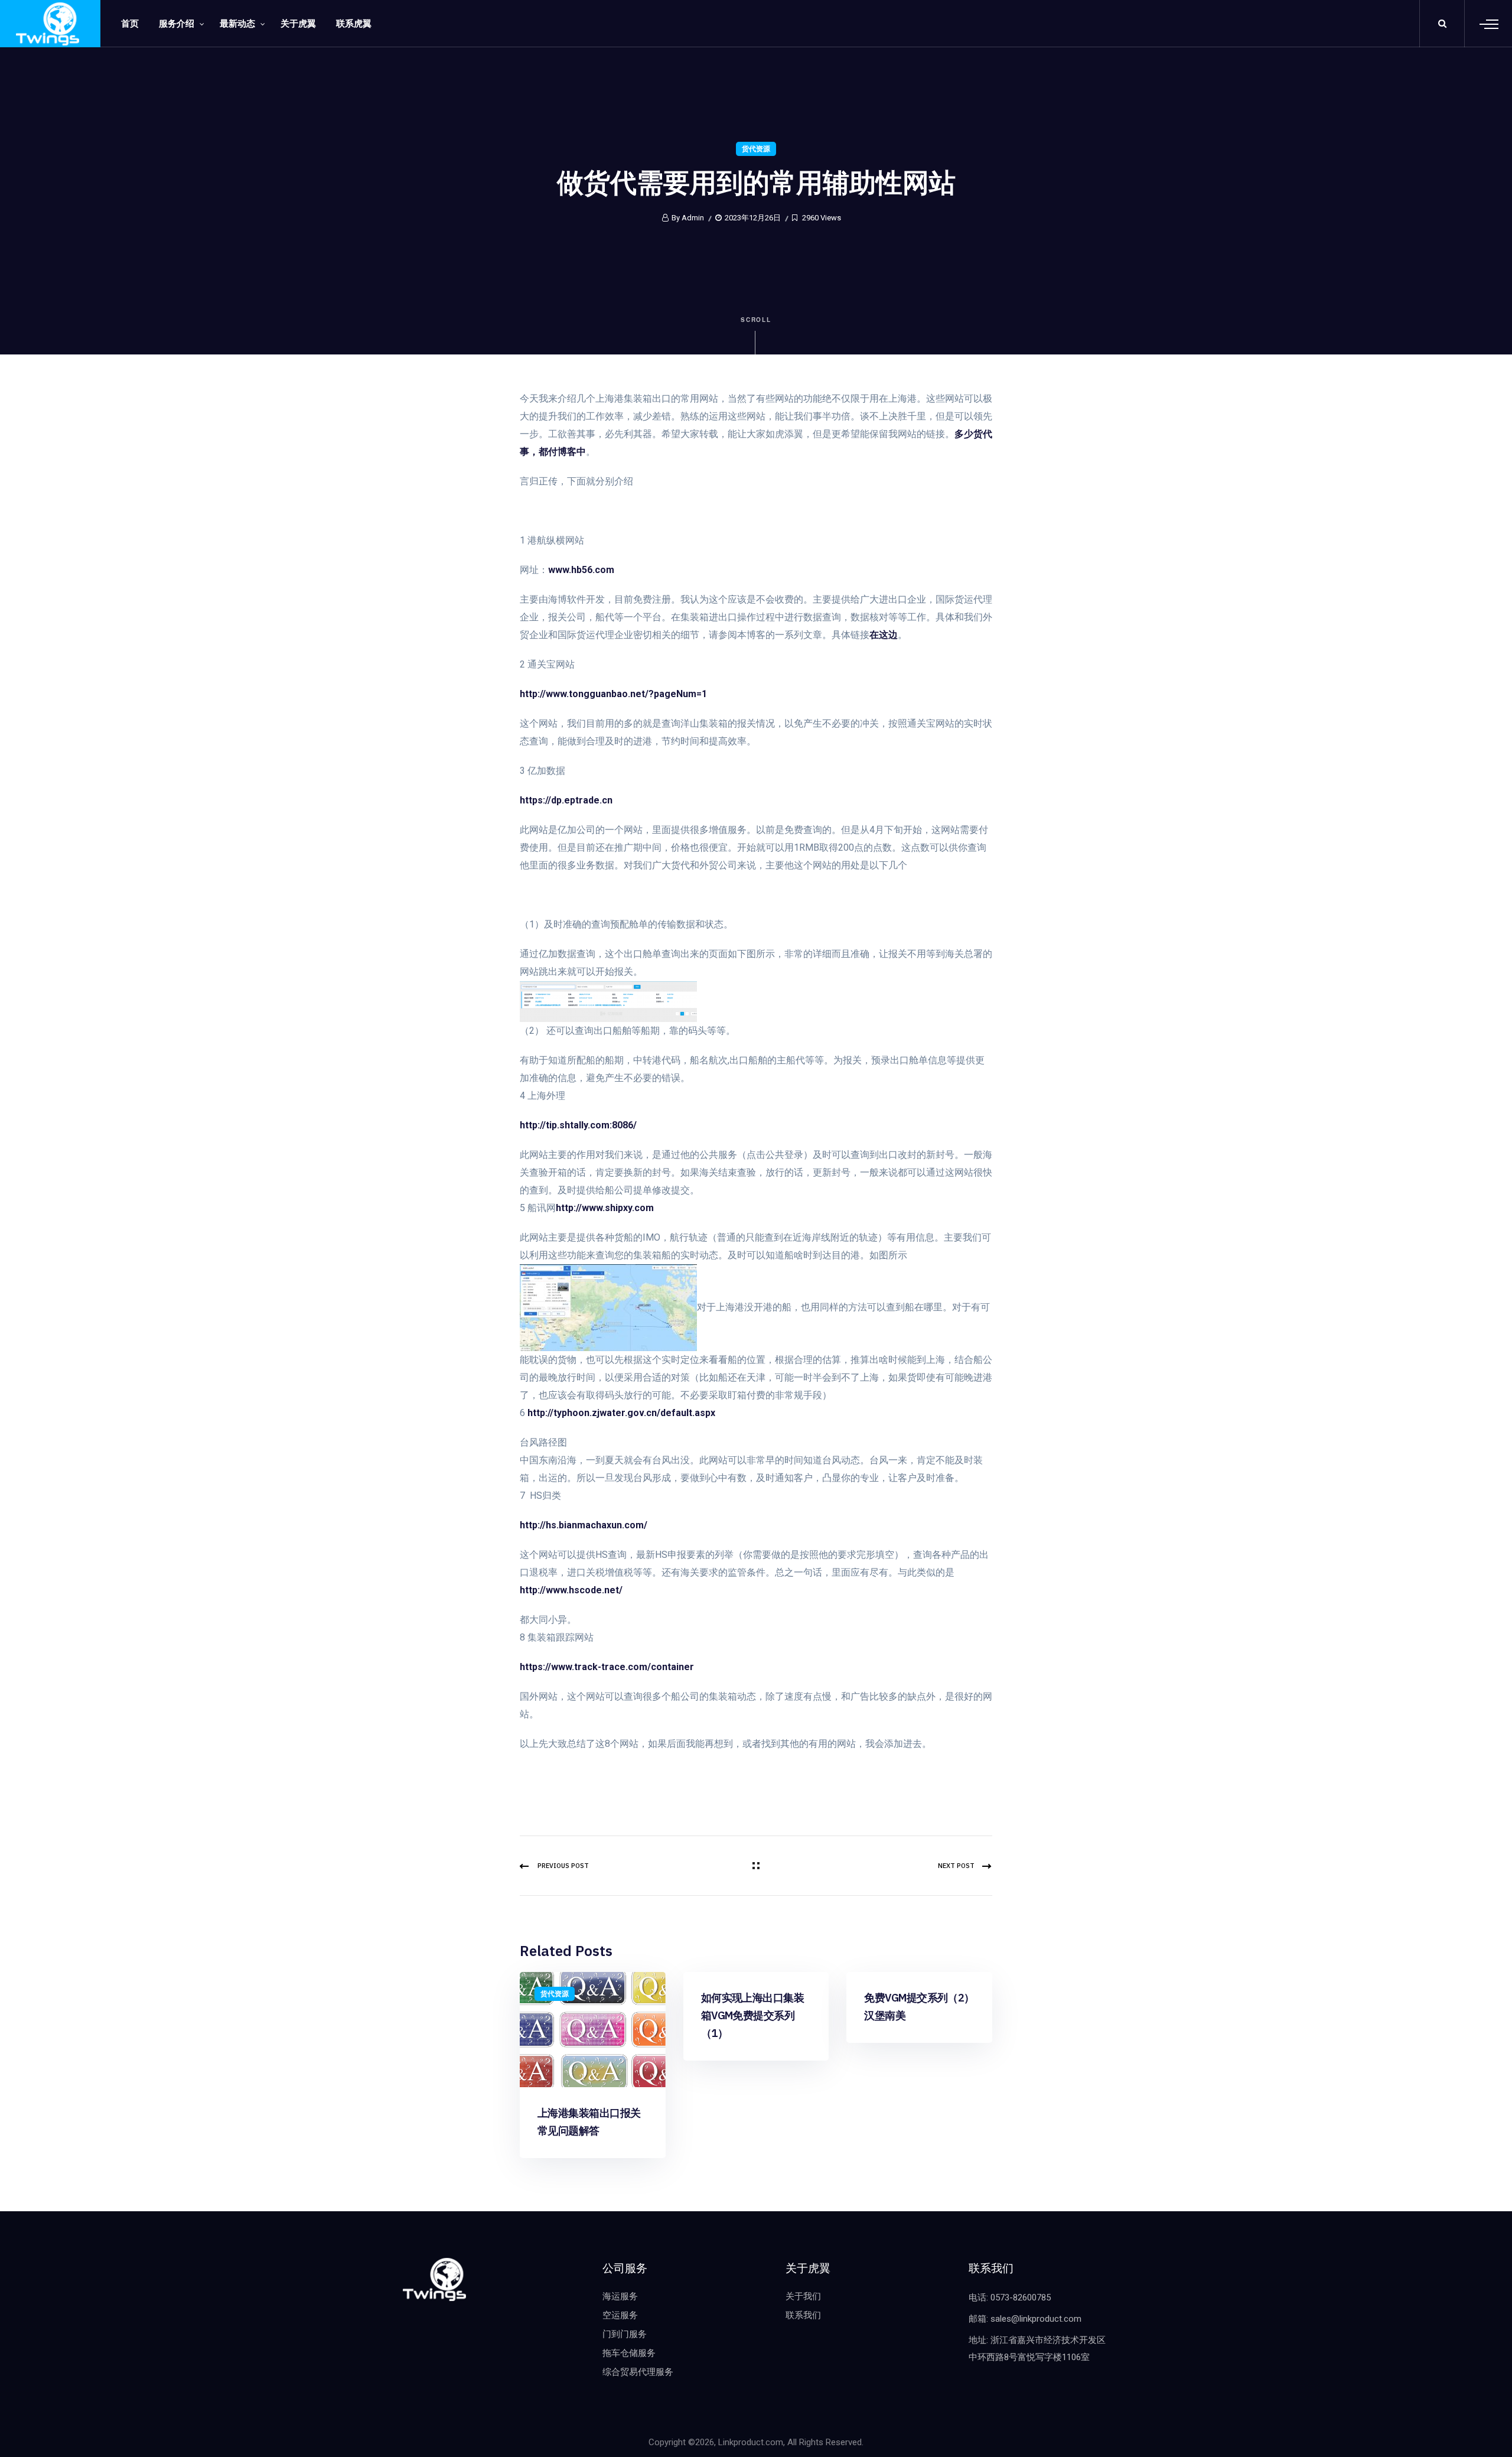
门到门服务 (625, 2334)
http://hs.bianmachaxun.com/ (584, 1525)
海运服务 (620, 2296)
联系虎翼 (354, 24)
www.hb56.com (581, 570)
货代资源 (756, 149)
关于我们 (803, 2296)
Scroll (756, 320)
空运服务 (620, 2315)
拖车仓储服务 (629, 2353)
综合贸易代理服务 (638, 2372)
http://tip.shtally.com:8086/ (578, 1125)
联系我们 (803, 2315)
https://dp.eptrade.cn (566, 800)
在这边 (884, 635)
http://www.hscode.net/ (571, 1590)
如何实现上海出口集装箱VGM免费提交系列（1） (753, 2015)
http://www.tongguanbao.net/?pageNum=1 (613, 694)
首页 (130, 24)
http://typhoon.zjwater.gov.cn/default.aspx (621, 1413)
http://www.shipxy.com (605, 1208)
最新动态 (237, 24)
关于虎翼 (298, 24)
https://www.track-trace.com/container (607, 1667)
